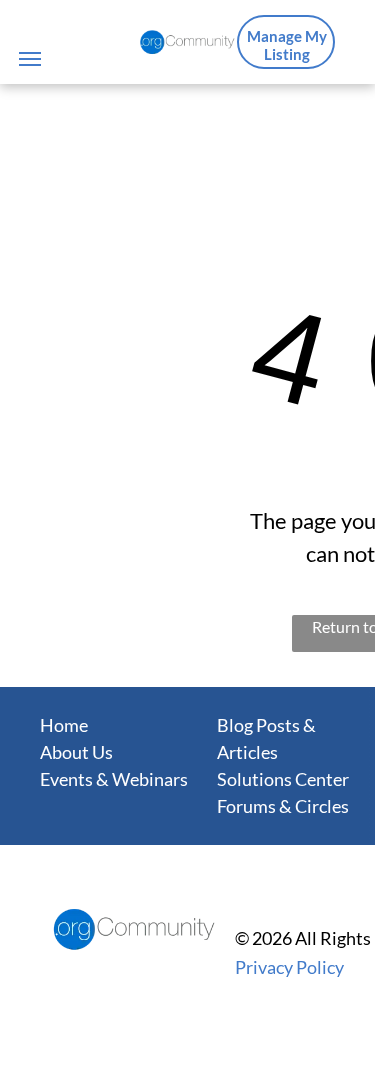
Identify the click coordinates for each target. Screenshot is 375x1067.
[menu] (30, 59)
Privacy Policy (289, 967)
